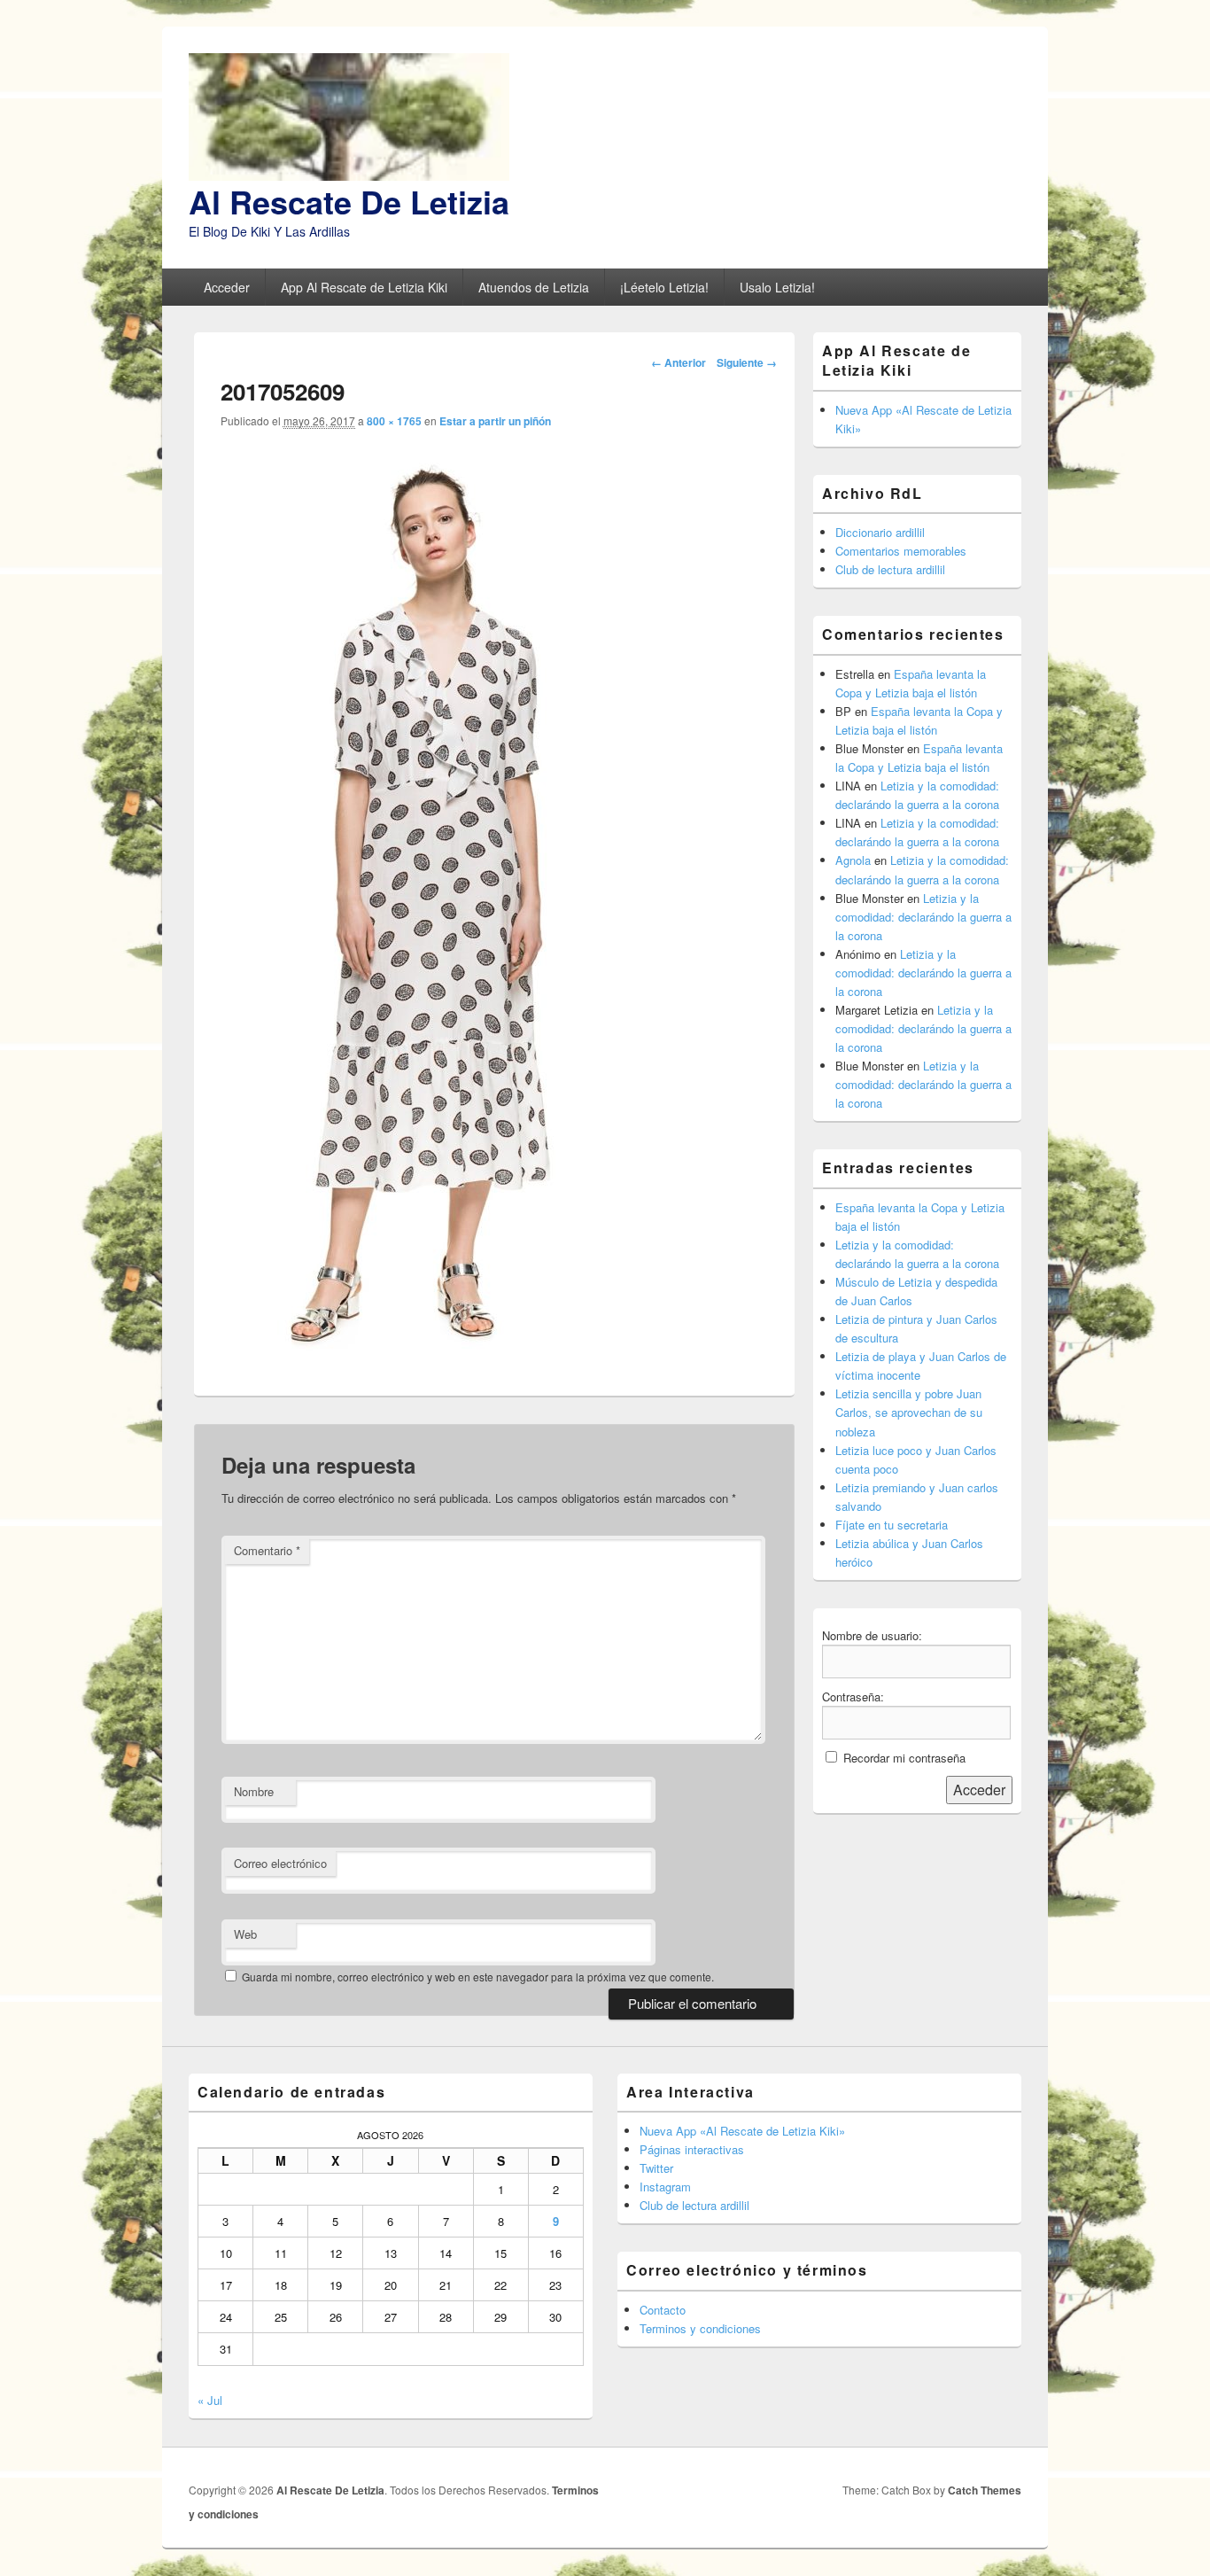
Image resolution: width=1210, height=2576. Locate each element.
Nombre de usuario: (872, 1635)
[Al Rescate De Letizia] (349, 175)
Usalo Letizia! (777, 287)
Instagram (665, 2187)
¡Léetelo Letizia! (664, 287)
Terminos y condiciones (700, 2328)
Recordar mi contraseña (904, 1758)
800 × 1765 (394, 421)
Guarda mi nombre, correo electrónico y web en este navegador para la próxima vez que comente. (478, 1977)
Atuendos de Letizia (534, 287)
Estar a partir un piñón (495, 421)
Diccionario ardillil (880, 532)
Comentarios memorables (901, 551)
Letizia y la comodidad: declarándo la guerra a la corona (923, 917)
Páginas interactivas (692, 2149)
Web (245, 1934)
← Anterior (679, 362)
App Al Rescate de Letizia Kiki (364, 287)
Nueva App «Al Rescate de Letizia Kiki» (742, 2131)
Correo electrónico (280, 1863)
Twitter (656, 2168)
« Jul (210, 2400)
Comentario (267, 1550)
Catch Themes (985, 2490)
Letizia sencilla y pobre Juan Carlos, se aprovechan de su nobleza (909, 1412)
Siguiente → (747, 362)
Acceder (227, 287)
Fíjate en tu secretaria (892, 1525)
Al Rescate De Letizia (349, 201)
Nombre (254, 1791)
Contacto (663, 2310)
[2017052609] (426, 1357)
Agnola (853, 860)
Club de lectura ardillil (890, 569)
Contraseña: (853, 1697)
